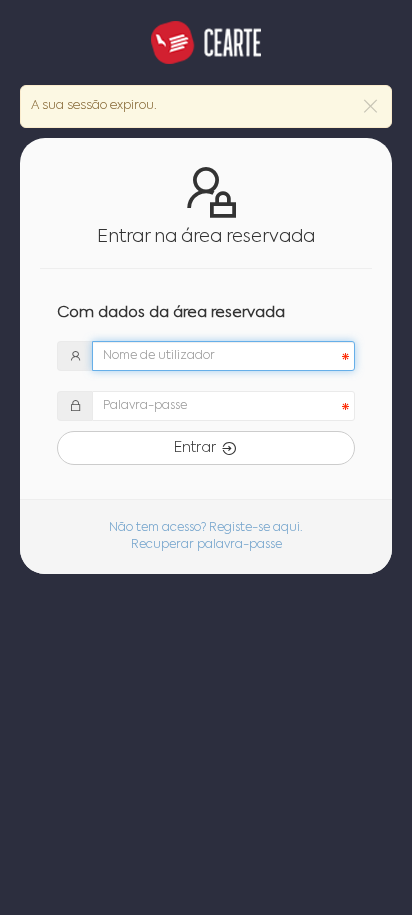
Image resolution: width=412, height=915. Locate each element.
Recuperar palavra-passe (206, 545)
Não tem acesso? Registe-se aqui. (206, 528)
